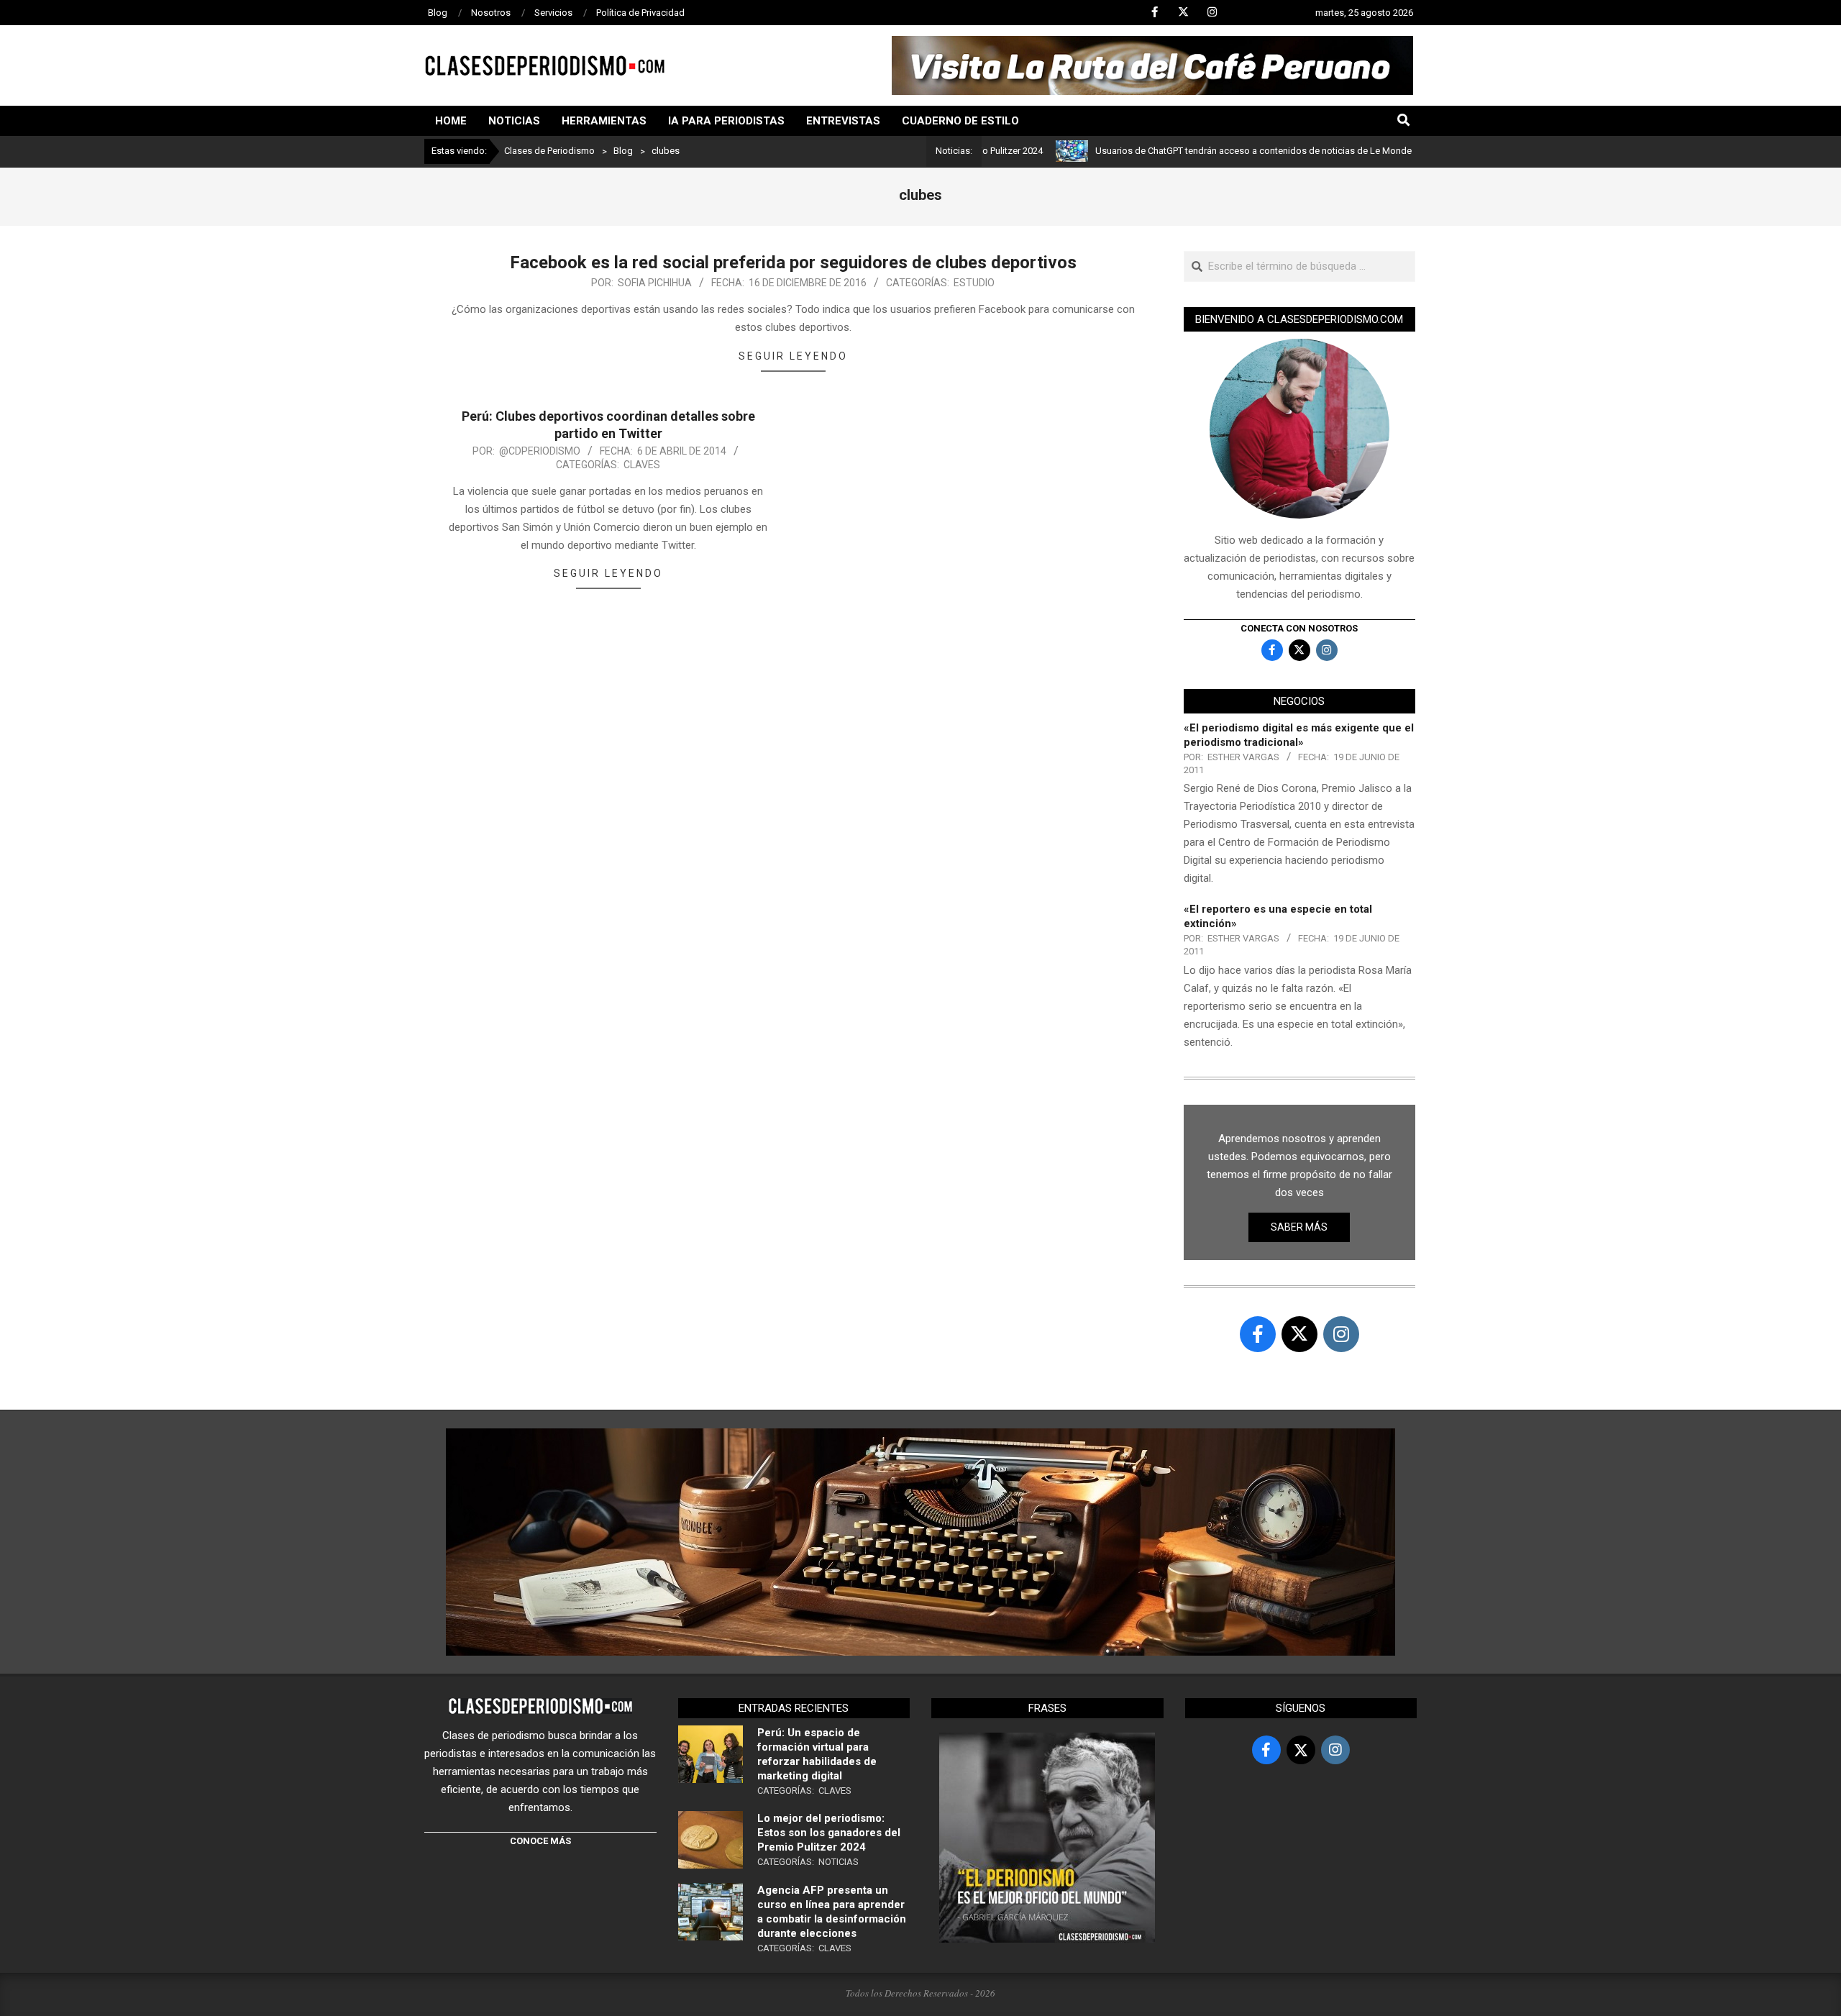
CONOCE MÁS (540, 1841)
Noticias (839, 1862)
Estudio (974, 283)
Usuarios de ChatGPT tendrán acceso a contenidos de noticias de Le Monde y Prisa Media (1220, 151)
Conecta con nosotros (1299, 628)
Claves (642, 465)
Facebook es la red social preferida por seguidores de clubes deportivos (793, 263)
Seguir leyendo (793, 356)
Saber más (1299, 1227)
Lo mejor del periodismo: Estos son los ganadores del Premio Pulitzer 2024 (829, 1833)
